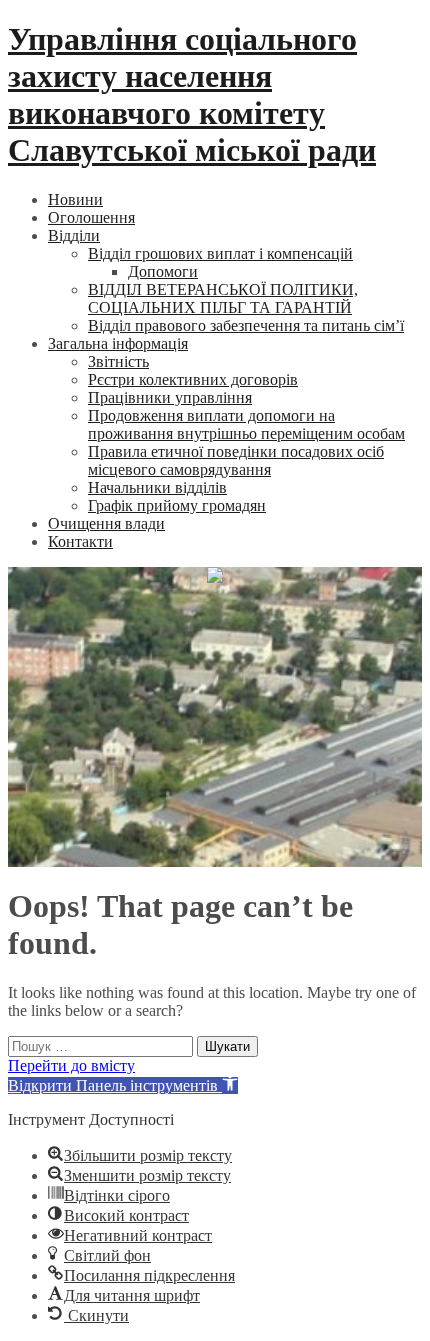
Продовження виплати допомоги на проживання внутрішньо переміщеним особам (246, 424)
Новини (75, 199)
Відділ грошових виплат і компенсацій (220, 253)
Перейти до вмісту (71, 1065)
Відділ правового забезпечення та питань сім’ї (246, 325)
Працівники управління (170, 397)
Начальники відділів (157, 487)
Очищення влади (106, 523)
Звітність (118, 361)
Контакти (80, 541)
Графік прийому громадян (177, 505)
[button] (123, 1085)
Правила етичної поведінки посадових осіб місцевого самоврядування (236, 460)
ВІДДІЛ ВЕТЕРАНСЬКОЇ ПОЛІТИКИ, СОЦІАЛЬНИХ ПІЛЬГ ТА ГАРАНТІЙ (223, 298)
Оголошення (91, 217)
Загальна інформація (118, 343)
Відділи (74, 235)
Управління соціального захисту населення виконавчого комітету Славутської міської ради (192, 94)
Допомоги (163, 271)
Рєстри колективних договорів (193, 379)
